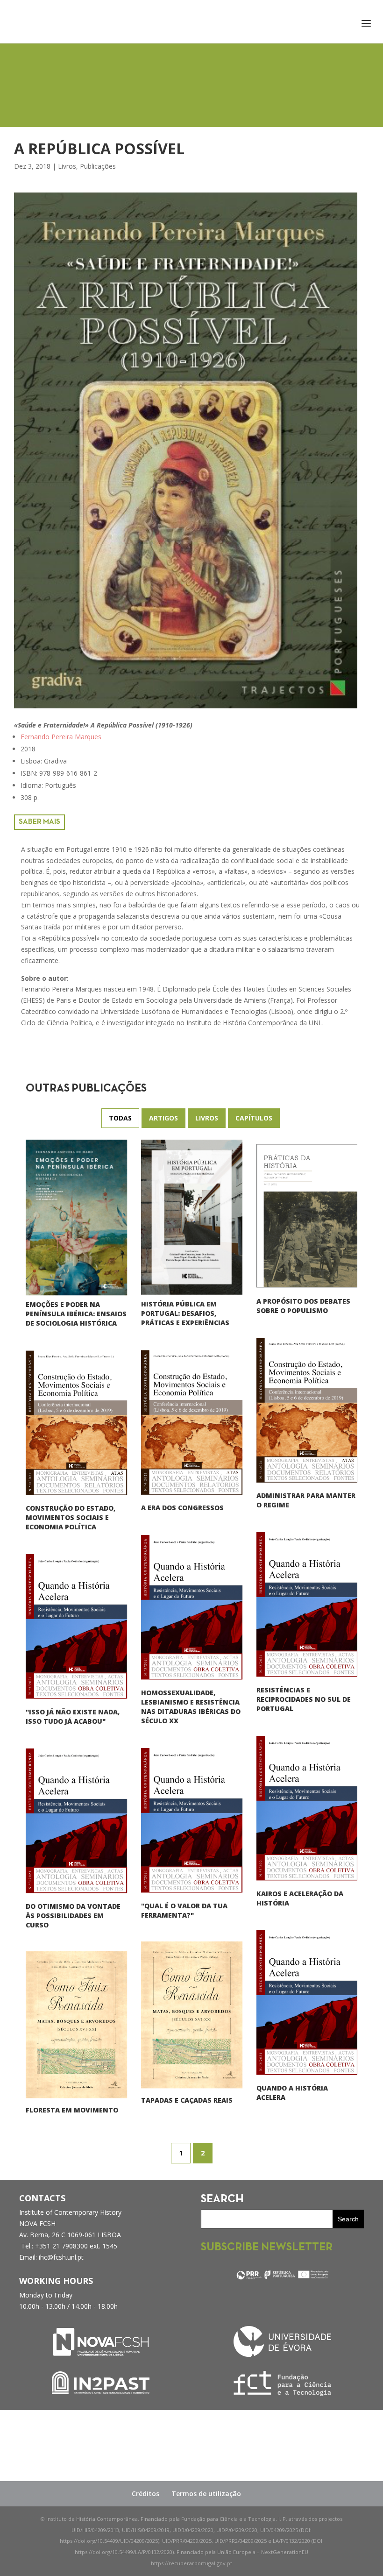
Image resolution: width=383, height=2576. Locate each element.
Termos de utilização (206, 2494)
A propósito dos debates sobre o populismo (303, 1306)
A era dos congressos (182, 1508)
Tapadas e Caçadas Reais (187, 2100)
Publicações (98, 166)
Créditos (145, 2494)
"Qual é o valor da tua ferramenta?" (184, 1910)
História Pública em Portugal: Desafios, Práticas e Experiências (185, 1314)
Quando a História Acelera (292, 2093)
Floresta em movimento (72, 2110)
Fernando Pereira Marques (61, 737)
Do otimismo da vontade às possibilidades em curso (73, 1916)
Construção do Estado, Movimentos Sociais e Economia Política (71, 1517)
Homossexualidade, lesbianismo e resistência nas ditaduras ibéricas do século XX (191, 1707)
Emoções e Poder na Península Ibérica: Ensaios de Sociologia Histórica (76, 1314)
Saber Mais (39, 822)
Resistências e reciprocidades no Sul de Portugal (304, 1699)
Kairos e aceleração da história (300, 1898)
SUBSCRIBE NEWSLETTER (267, 2248)
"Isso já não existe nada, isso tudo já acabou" (73, 1716)
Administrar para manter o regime (306, 1500)
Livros (67, 166)
